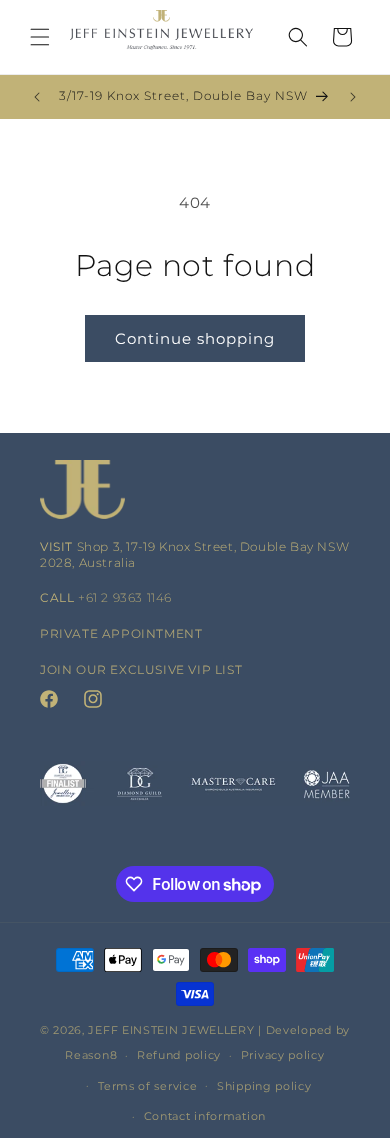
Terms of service (147, 1086)
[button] (40, 37)
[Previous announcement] (37, 97)
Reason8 (91, 1055)
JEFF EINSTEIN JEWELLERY (171, 1030)
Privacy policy (283, 1055)
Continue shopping (195, 338)
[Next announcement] (353, 97)
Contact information (205, 1116)
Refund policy (179, 1055)
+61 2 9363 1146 (125, 597)
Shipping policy (264, 1086)
